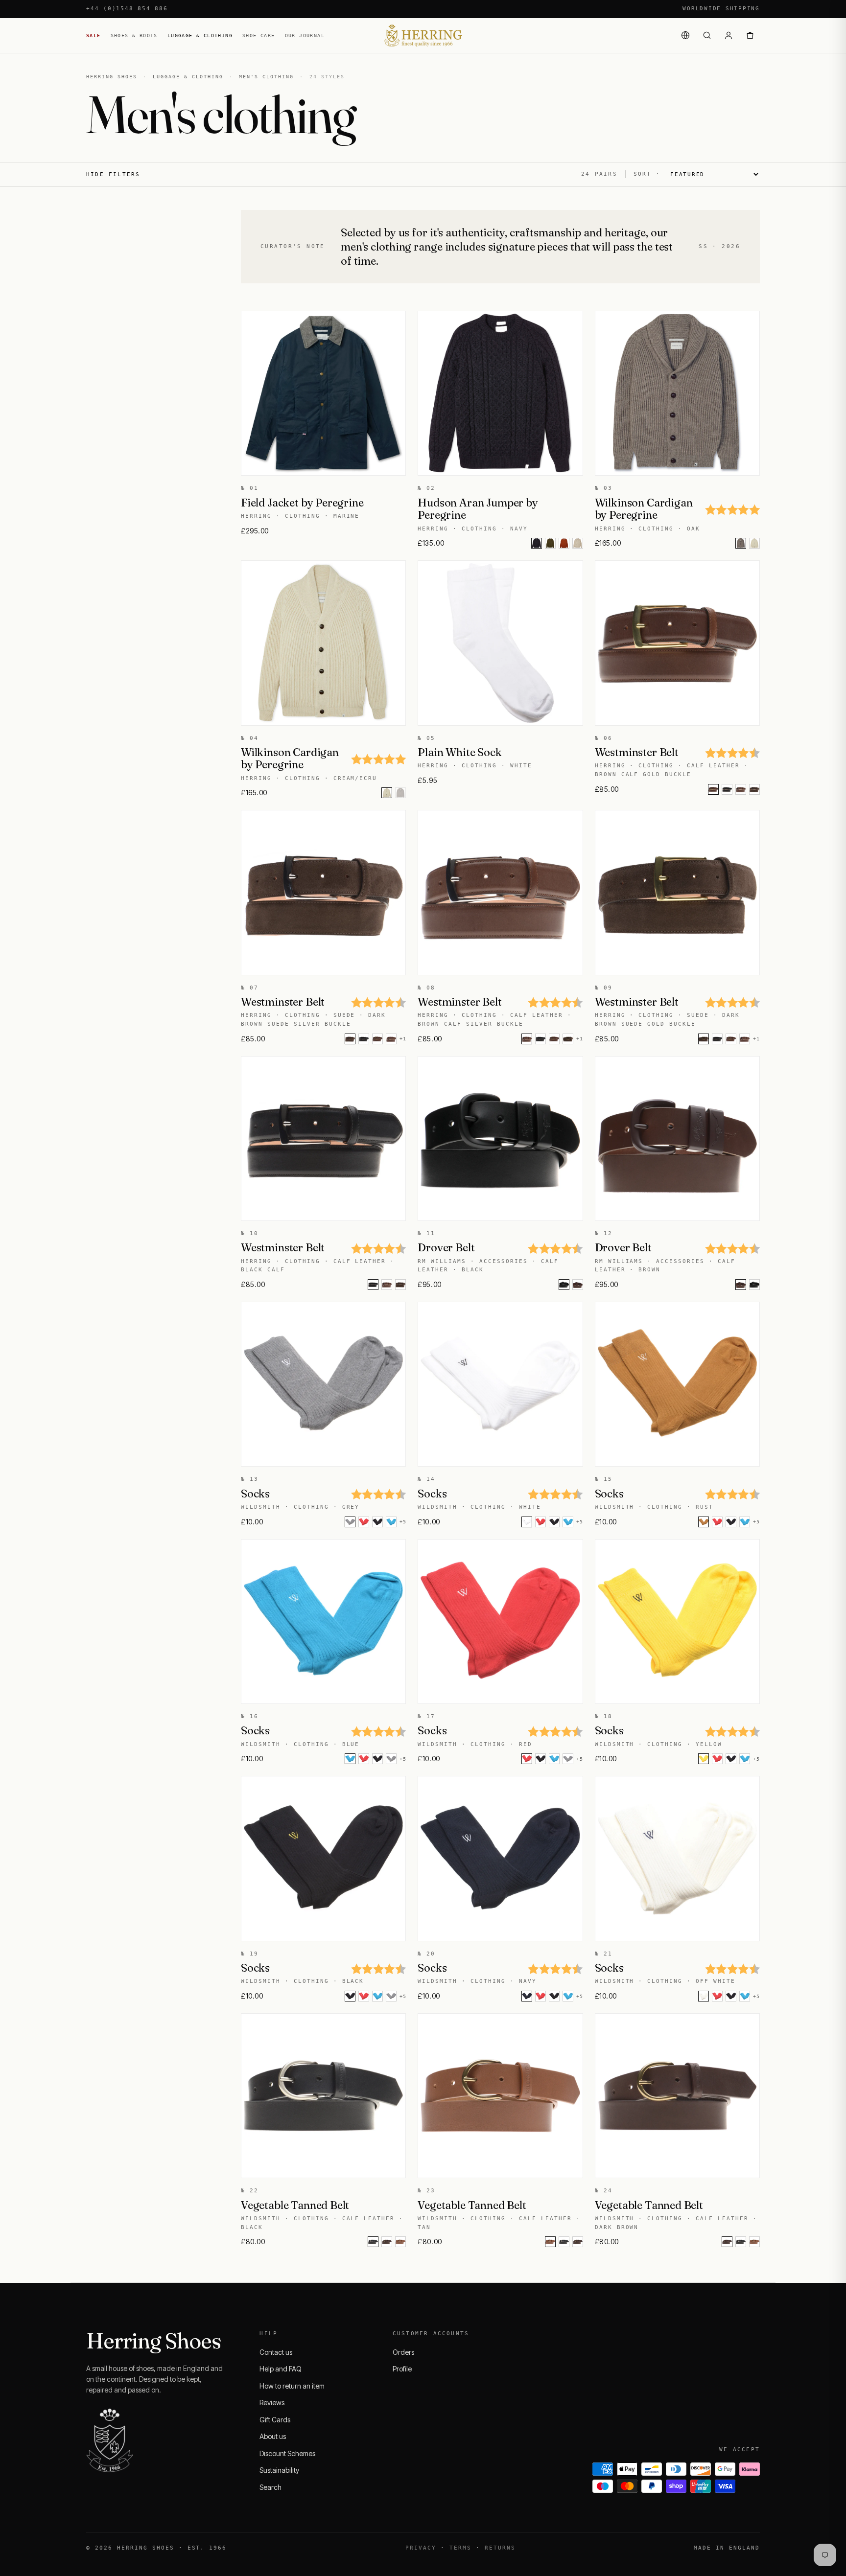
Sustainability (279, 2470)
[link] (550, 543)
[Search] (707, 35)
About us (273, 2436)
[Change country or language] (685, 35)
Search (270, 2487)
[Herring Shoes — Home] (423, 35)
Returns (500, 2548)
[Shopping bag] (750, 35)
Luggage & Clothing (200, 35)
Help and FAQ (281, 2369)
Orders (403, 2352)
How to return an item (292, 2386)
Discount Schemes (287, 2453)
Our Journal (305, 35)
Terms (460, 2548)
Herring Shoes (112, 77)
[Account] (728, 35)
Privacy (421, 2548)
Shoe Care (259, 35)
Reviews (272, 2403)
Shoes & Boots (134, 35)
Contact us (276, 2352)
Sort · (647, 174)
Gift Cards (275, 2420)
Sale (94, 35)
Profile (402, 2369)
